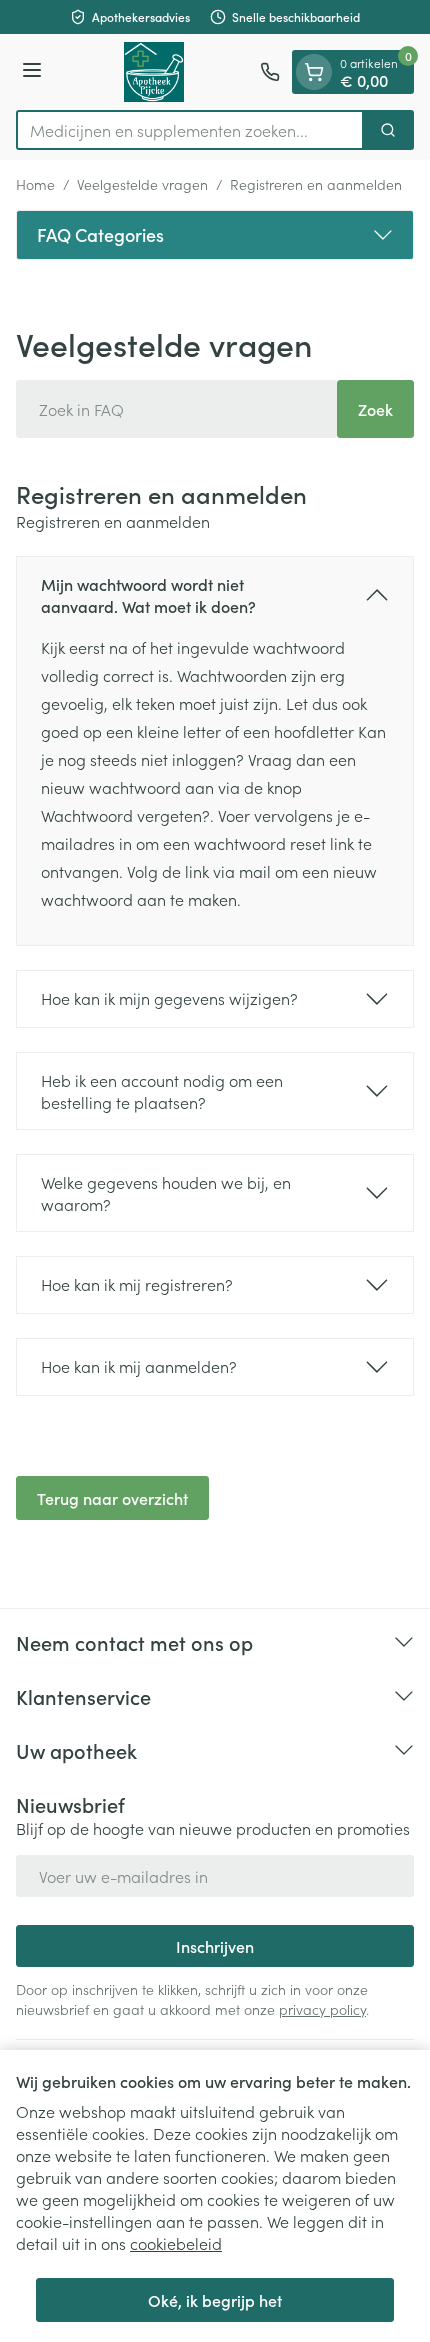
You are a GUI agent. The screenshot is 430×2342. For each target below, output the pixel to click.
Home (35, 184)
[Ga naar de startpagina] (154, 72)
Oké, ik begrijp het (215, 2300)
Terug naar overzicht (112, 1498)
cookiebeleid (176, 2243)
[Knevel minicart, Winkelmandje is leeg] (314, 72)
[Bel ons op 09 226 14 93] (270, 72)
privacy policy (322, 2009)
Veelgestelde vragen (142, 184)
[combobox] (190, 130)
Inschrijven (215, 1946)
